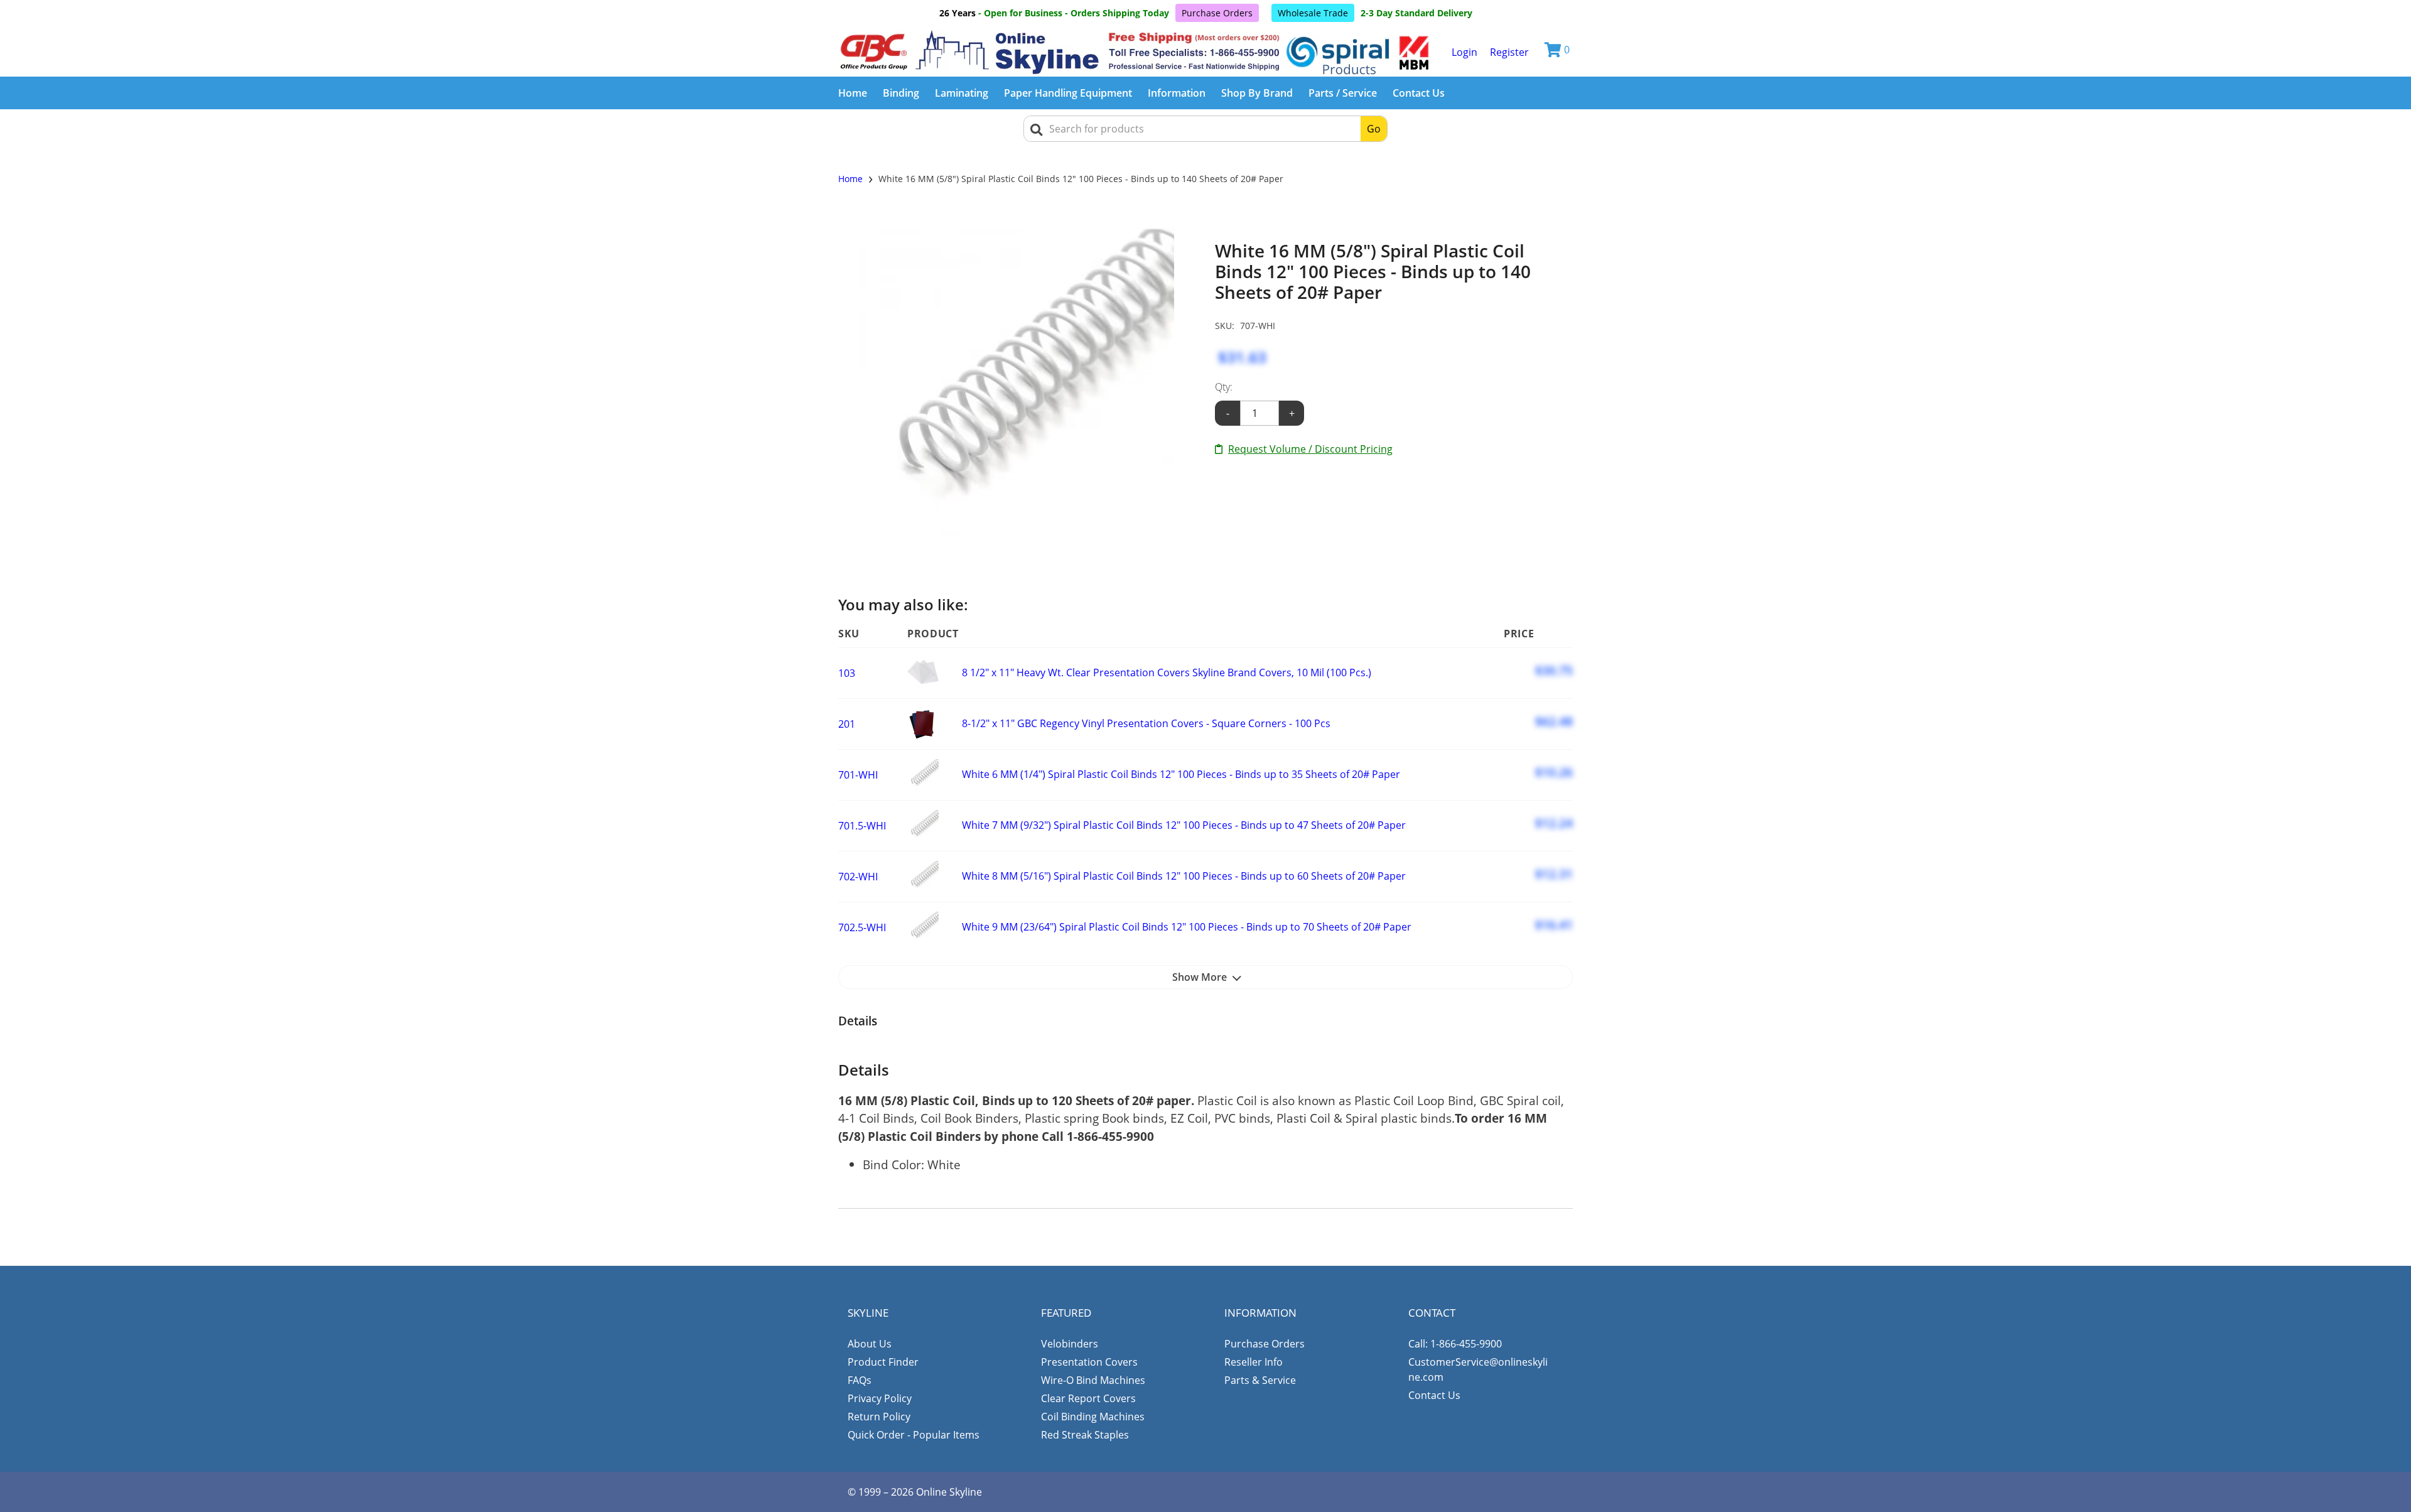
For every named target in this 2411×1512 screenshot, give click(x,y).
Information (1177, 93)
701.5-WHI (862, 826)
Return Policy (879, 1417)
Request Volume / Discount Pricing (1310, 449)
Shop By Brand (1257, 93)
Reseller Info (1254, 1362)
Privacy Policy (880, 1398)
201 (847, 724)
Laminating (962, 93)
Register (1509, 52)
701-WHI (858, 775)
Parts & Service (1260, 1380)
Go (1374, 129)
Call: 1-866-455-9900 (1455, 1344)
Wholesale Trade (1313, 13)
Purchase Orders (1217, 13)
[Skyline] (1137, 52)
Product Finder (883, 1362)
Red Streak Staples (1085, 1435)
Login (1464, 52)
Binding (901, 93)
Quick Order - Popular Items (914, 1435)
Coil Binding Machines (1093, 1417)
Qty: (1224, 387)
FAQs (860, 1380)
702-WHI (858, 877)
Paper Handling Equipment (1068, 93)
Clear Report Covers (1088, 1398)
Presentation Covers (1089, 1362)
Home (853, 93)
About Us (870, 1344)
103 (847, 673)
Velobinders (1070, 1344)
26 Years (957, 13)
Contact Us (1419, 93)
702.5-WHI (862, 927)
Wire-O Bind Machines (1093, 1380)
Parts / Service (1343, 93)
